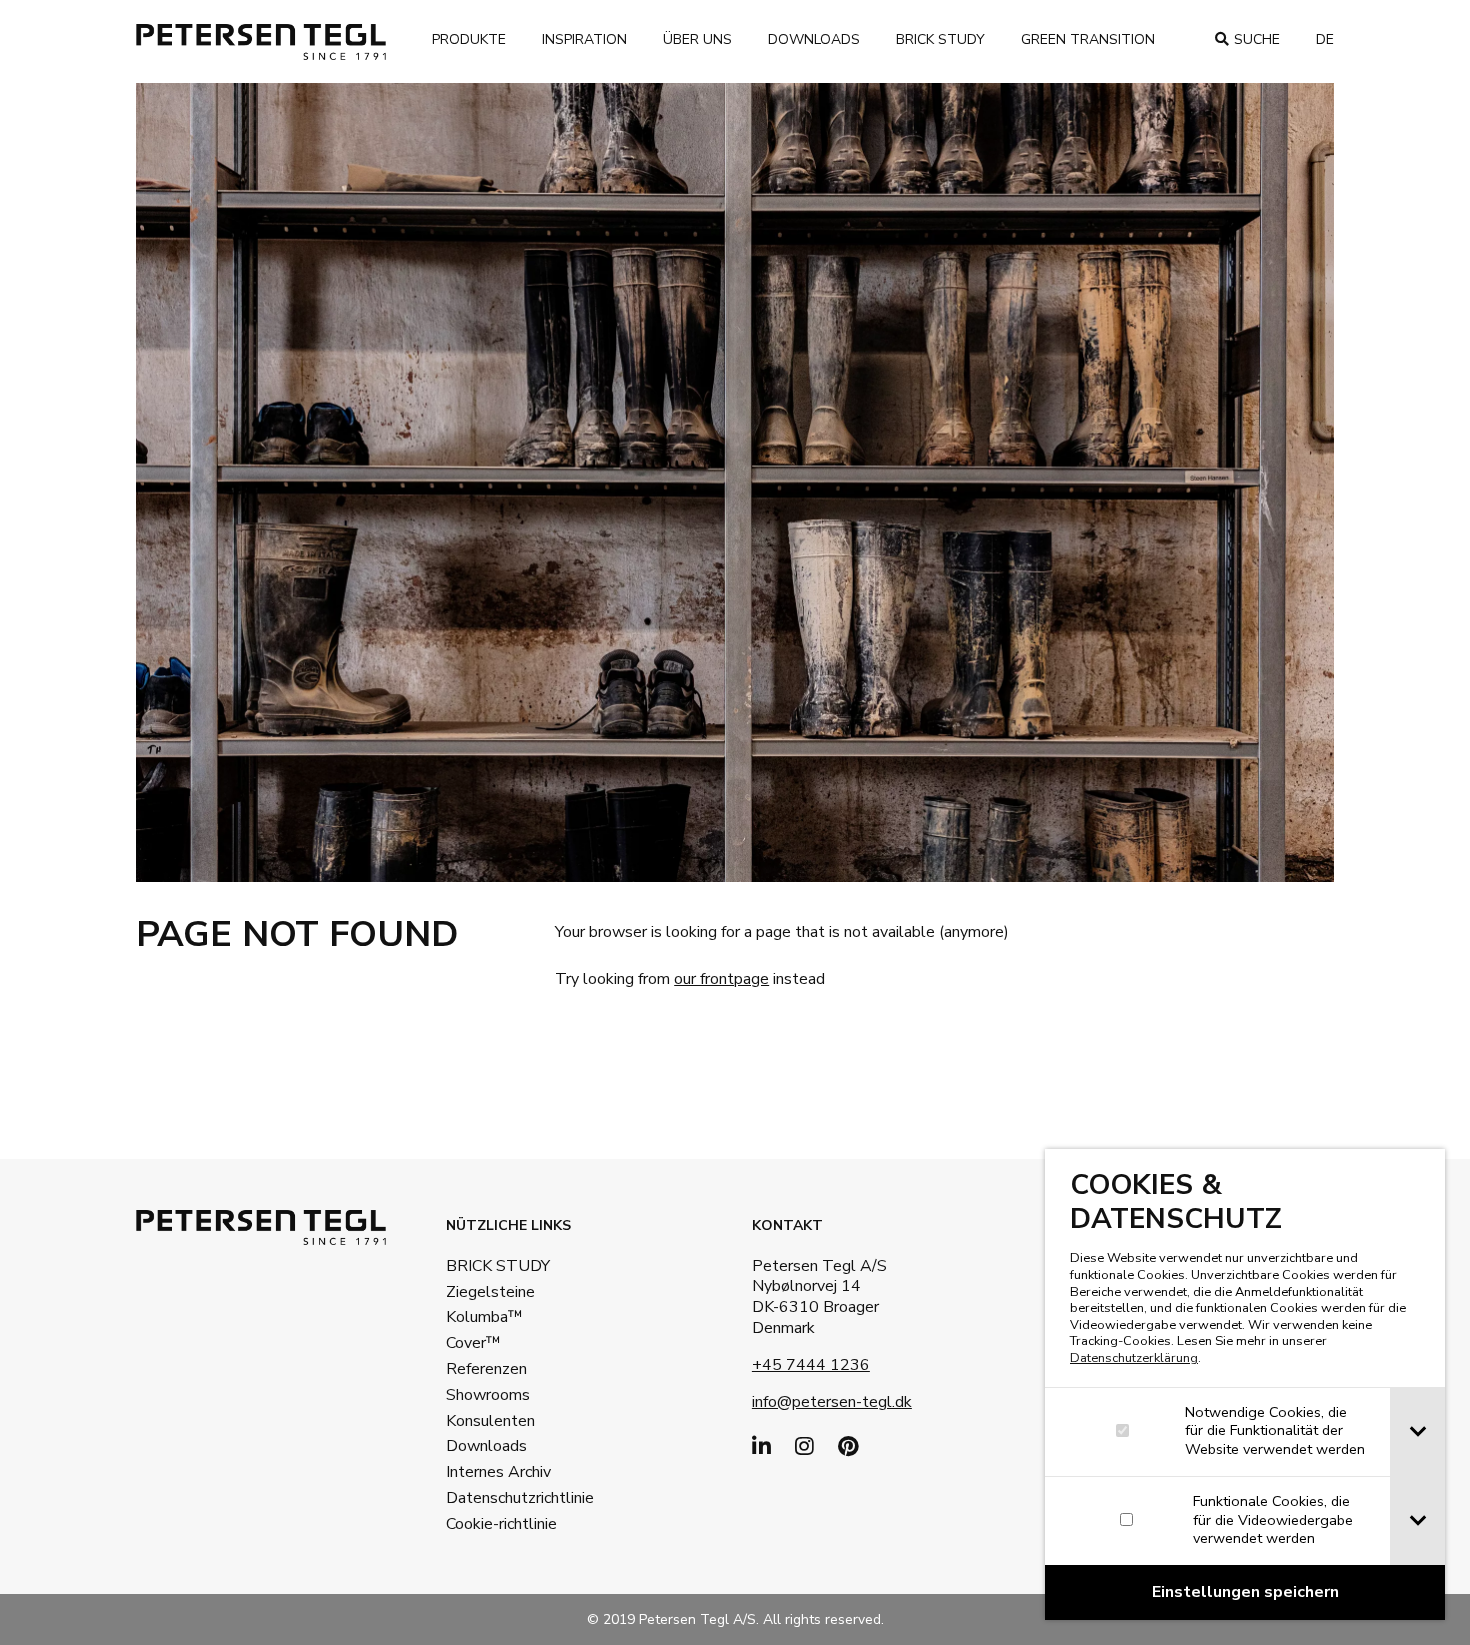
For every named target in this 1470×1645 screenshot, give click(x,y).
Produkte (469, 39)
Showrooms (488, 1395)
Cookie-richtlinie (501, 1524)
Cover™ (473, 1343)
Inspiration (584, 39)
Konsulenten (490, 1421)
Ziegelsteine (490, 1292)
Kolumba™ (484, 1317)
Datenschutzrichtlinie (511, 1498)
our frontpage (721, 979)
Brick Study (940, 39)
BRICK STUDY (498, 1266)
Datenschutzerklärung (1134, 1358)
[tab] (1417, 1432)
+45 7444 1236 (811, 1365)
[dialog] (1245, 1384)
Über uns (697, 39)
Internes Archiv (498, 1472)
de (1325, 39)
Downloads (814, 39)
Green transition (1088, 39)
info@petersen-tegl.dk (832, 1402)
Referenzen (486, 1369)
